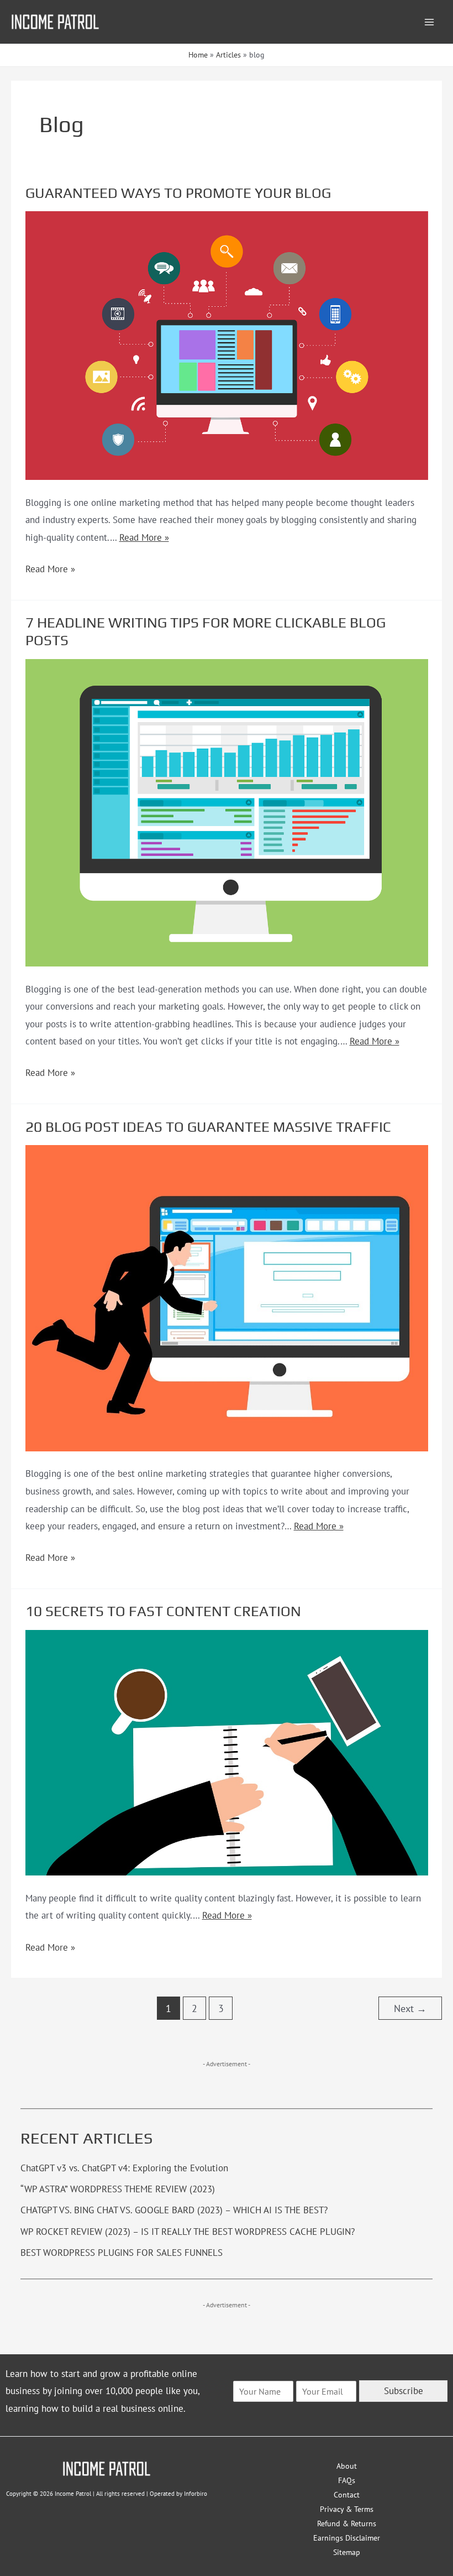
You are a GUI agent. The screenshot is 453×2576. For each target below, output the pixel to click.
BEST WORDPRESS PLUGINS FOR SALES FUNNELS (122, 2253)
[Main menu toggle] (430, 22)
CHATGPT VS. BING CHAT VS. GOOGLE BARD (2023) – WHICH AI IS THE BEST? (174, 2210)
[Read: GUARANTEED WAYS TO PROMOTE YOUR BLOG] (227, 345)
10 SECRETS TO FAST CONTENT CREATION (163, 1611)
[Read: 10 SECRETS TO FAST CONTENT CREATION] (227, 1752)
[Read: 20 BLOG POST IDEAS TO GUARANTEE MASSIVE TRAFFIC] (227, 1297)
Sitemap (347, 2552)
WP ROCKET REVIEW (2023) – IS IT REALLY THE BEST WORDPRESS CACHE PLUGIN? (188, 2232)
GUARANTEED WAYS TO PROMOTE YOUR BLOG (178, 193)
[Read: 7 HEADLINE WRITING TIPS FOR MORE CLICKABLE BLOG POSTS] (227, 812)
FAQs (347, 2480)
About (347, 2466)
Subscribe (404, 2391)
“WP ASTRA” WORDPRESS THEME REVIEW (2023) (118, 2189)
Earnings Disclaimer (347, 2538)
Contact (347, 2495)
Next (410, 2008)
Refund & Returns (347, 2523)
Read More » (144, 537)
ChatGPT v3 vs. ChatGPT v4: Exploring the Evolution (124, 2168)
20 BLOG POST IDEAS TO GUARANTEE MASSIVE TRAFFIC (208, 1127)
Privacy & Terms (347, 2509)
